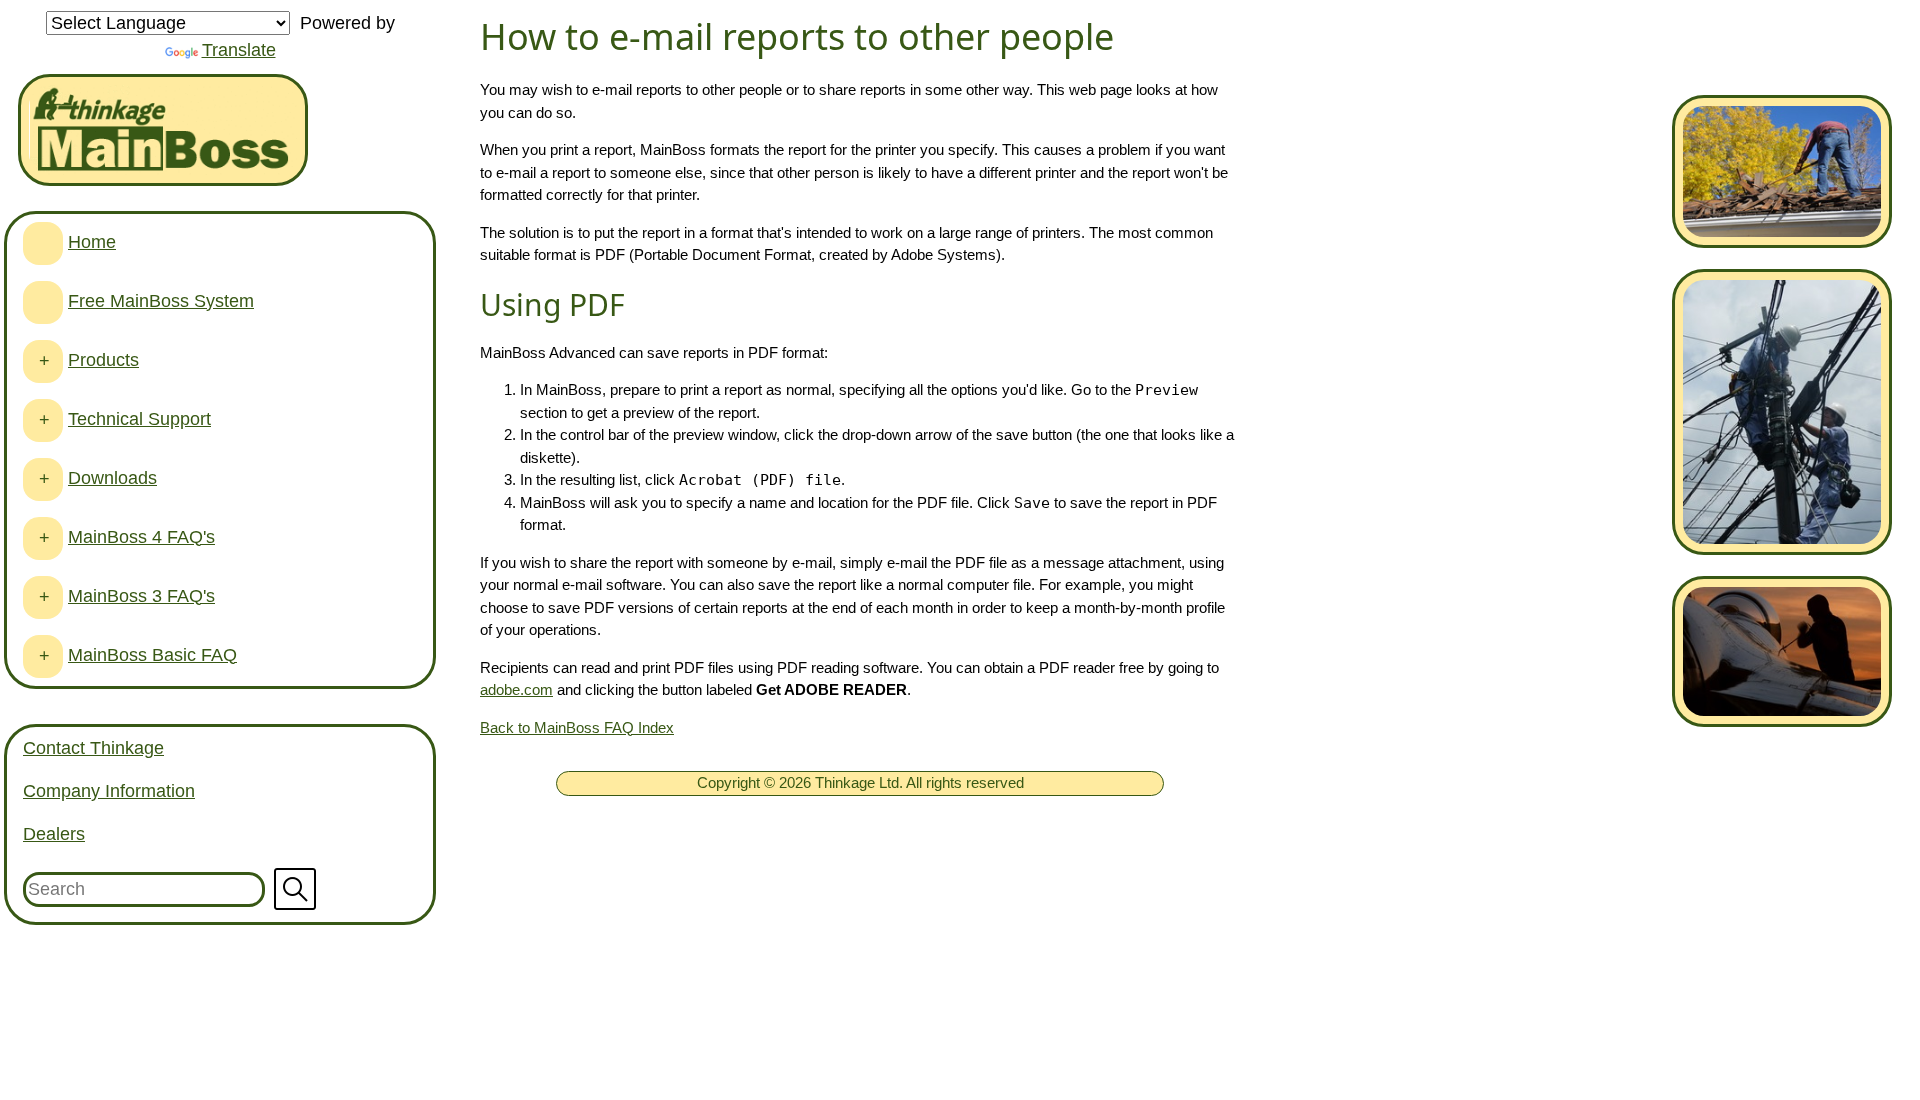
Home (92, 242)
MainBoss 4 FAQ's (141, 537)
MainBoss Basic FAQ (152, 655)
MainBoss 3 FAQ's (141, 596)
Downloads (112, 478)
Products (103, 360)
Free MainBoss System (161, 301)
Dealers (54, 834)
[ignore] (43, 243)
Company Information (109, 791)
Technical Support (139, 419)
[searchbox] (220, 889)
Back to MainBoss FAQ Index (577, 727)
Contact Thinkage (93, 748)
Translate (239, 50)
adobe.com (516, 689)
